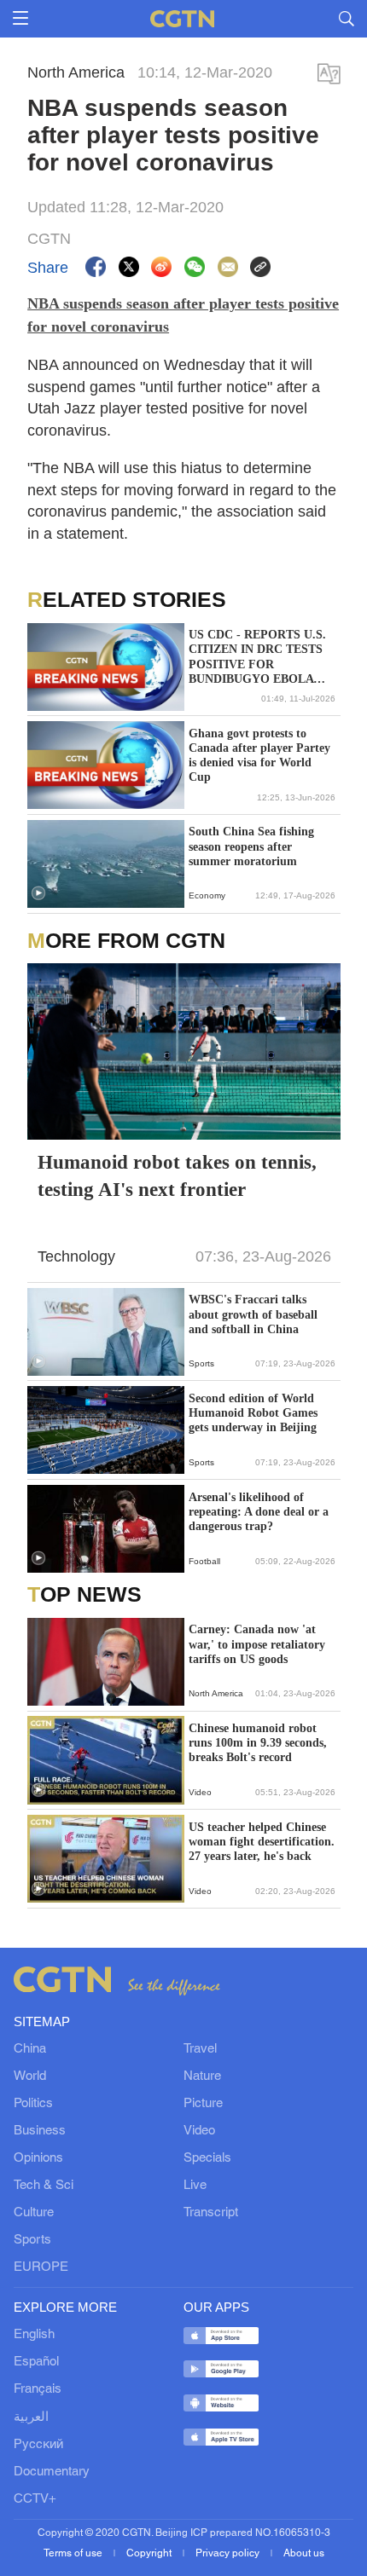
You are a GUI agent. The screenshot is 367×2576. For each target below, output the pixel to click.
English (34, 2335)
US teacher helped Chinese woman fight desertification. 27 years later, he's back (262, 1842)
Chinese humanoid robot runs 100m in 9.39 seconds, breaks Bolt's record (258, 1743)
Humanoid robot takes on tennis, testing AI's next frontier (177, 1176)
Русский (38, 2445)
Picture (203, 2104)
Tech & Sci (44, 2186)
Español (36, 2362)
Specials (207, 2158)
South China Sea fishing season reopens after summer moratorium (251, 846)
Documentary (52, 2472)
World (30, 2076)
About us (304, 2553)
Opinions (38, 2158)
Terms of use (74, 2553)
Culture (34, 2213)
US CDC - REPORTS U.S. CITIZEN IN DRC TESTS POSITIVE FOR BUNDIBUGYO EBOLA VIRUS (257, 657)
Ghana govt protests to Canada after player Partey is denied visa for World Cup (259, 756)
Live (195, 2186)
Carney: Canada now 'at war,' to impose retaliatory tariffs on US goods (257, 1644)
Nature (202, 2076)
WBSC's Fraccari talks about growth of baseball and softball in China (253, 1314)
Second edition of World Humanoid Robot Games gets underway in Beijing (253, 1413)
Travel (200, 2049)
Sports (32, 2240)
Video (199, 2131)
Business (40, 2131)
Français (38, 2389)
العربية (31, 2417)
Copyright (150, 2553)
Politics (33, 2104)
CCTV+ (35, 2499)
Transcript (211, 2213)
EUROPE (41, 2267)
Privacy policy (229, 2553)
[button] (38, 893)
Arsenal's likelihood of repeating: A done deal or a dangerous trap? (259, 1512)
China (30, 2049)
